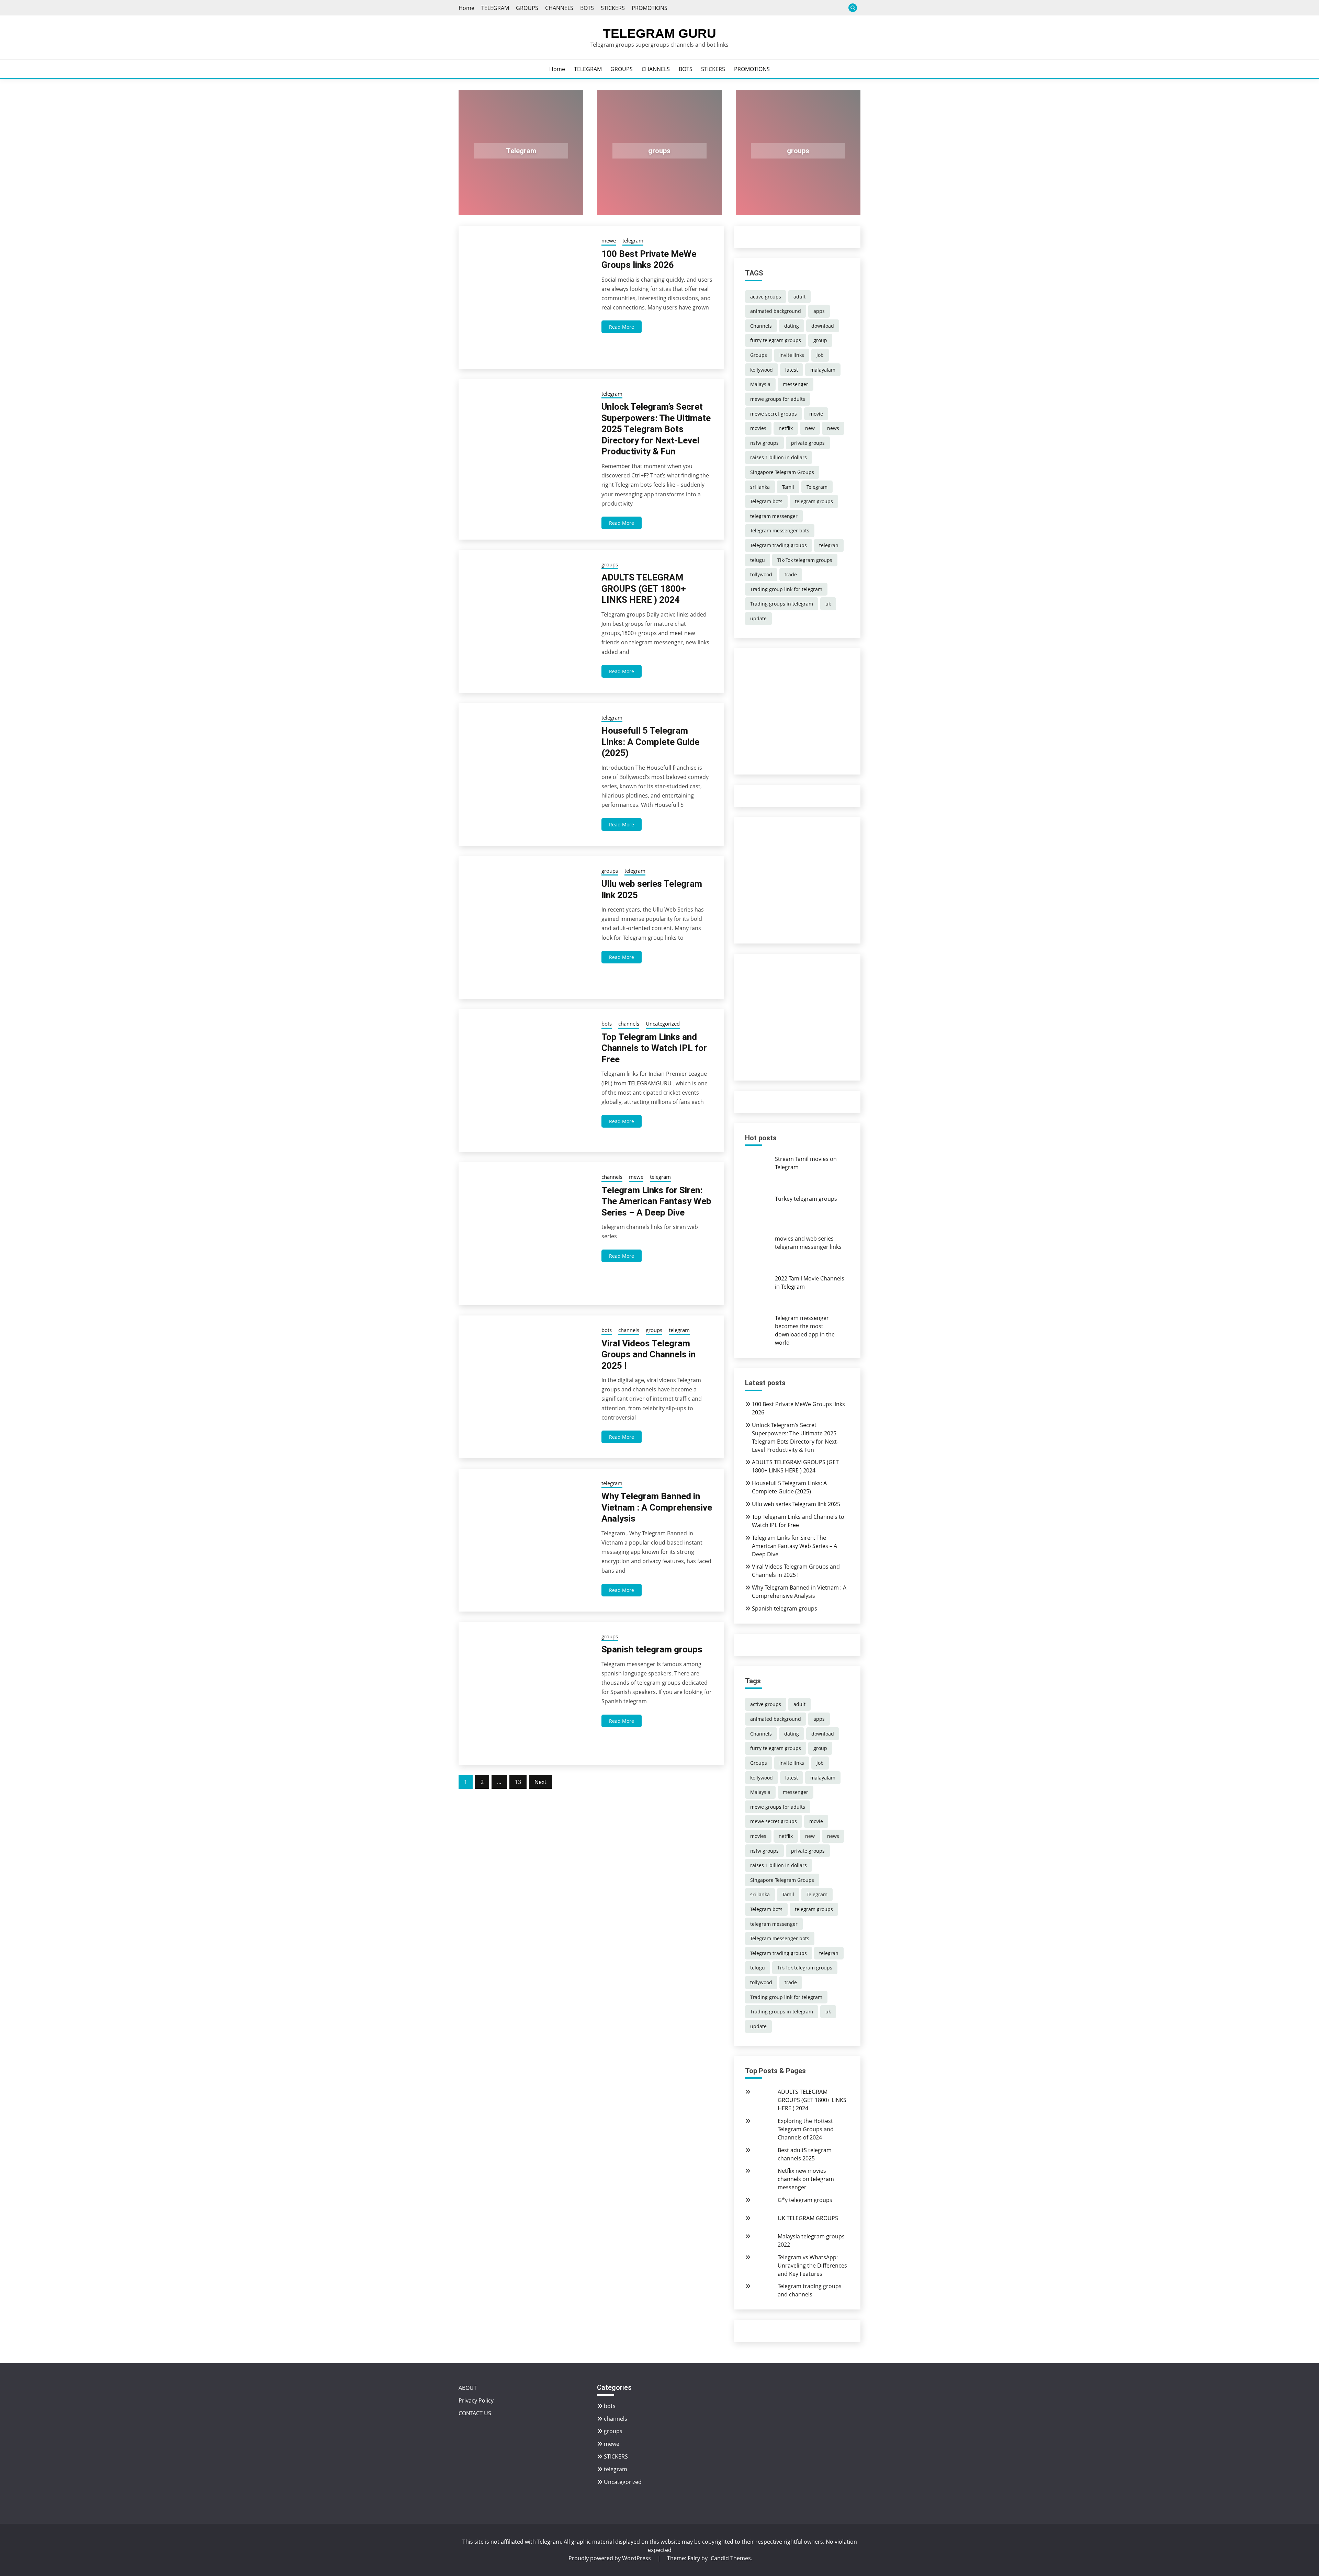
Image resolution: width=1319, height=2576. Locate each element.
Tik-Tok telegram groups (805, 560)
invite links (792, 355)
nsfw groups (764, 443)
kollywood (762, 370)
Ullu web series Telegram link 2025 (796, 1504)
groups (659, 151)
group (820, 340)
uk (828, 604)
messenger (796, 384)
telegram (633, 240)
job (820, 355)
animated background (776, 311)
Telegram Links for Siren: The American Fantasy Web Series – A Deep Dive (656, 1201)
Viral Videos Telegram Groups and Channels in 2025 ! (649, 1354)
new (810, 428)
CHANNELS (559, 8)
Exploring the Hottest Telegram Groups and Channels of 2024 (806, 2129)
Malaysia (760, 384)
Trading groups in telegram (782, 604)
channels (629, 1024)
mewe (609, 240)
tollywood (761, 574)
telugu (758, 560)
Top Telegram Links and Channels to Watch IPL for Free (654, 1048)
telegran (829, 545)
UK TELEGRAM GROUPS (808, 2218)
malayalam (823, 370)
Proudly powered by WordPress (610, 2558)
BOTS (587, 8)
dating (792, 326)
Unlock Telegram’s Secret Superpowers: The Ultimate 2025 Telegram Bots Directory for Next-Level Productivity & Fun (656, 429)
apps (819, 311)
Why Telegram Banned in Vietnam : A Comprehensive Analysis (657, 1507)
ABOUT (468, 2388)
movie (816, 414)
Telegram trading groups (779, 545)
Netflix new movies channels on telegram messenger (806, 2179)
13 (518, 1782)
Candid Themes (731, 2558)
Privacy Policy (476, 2400)
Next (540, 1782)
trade (791, 574)
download (823, 326)
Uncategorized (663, 1024)
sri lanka (760, 487)
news (833, 428)
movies (758, 428)
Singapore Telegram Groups (782, 472)
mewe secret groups (774, 414)
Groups (759, 355)
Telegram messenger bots (780, 530)
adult (799, 297)
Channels (761, 326)
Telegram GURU (659, 33)
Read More (622, 327)
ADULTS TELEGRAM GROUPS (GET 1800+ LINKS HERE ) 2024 (644, 589)
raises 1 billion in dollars (779, 457)
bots (607, 1024)
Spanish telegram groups (652, 1649)
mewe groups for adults (778, 399)
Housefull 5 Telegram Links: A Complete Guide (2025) (650, 742)
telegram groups (814, 501)
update (758, 618)
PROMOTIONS (650, 8)
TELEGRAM (495, 8)
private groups (808, 443)
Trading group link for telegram (786, 589)
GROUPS (527, 8)
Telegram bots (766, 501)
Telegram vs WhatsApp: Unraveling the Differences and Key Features (812, 2266)
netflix (786, 428)
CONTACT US (475, 2413)
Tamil (788, 487)
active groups (766, 297)
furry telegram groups (776, 340)
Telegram (521, 151)
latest (792, 370)
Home (466, 8)
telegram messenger (774, 516)
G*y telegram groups (805, 2200)
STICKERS (613, 8)
